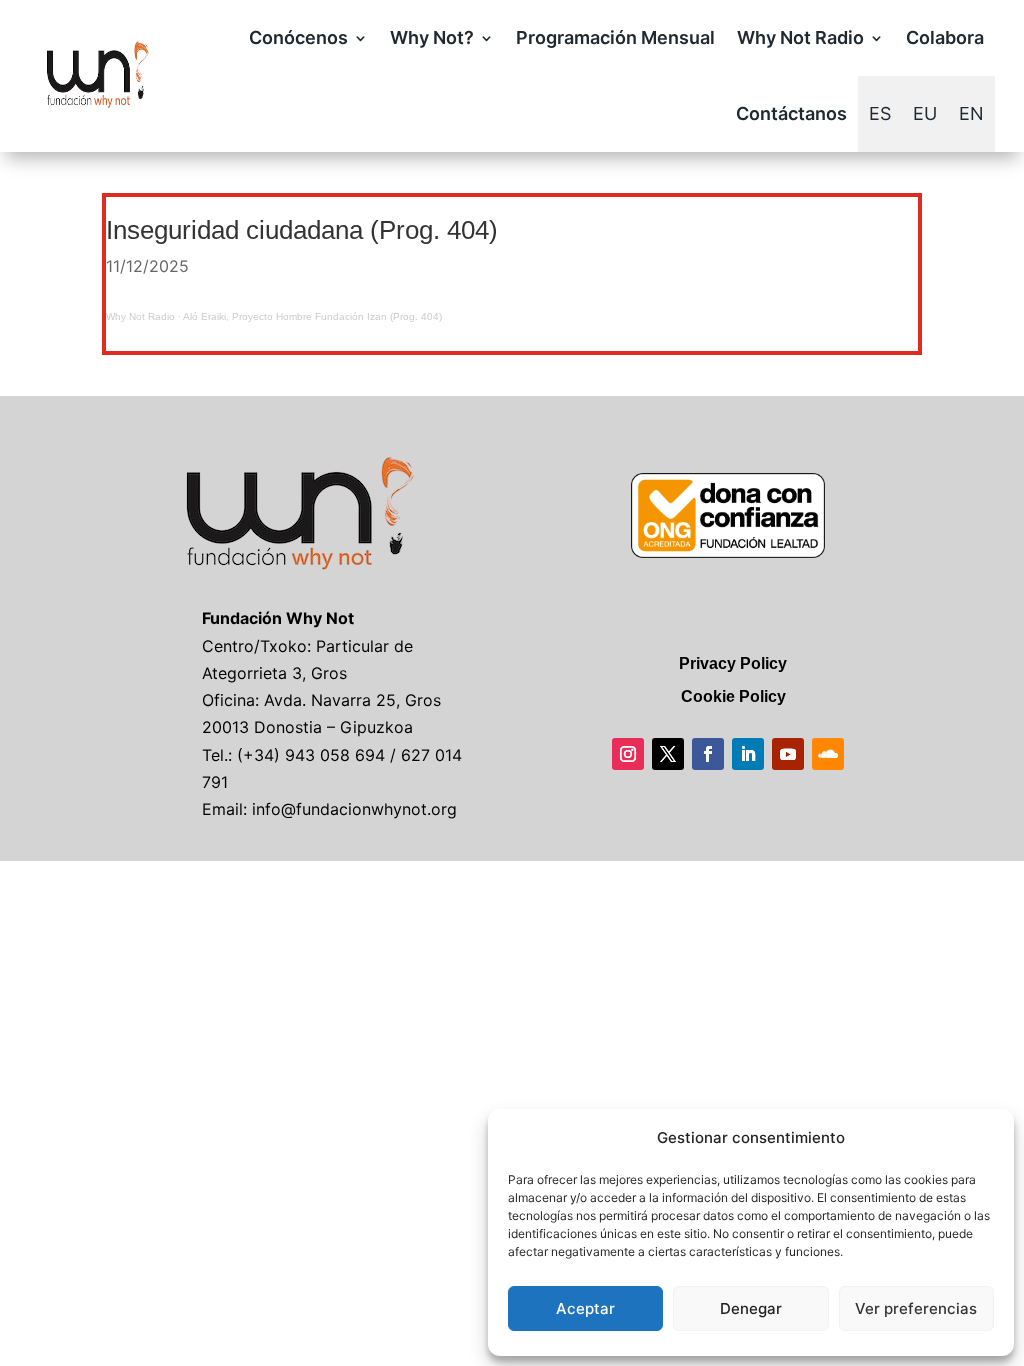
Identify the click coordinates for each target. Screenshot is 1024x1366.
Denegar (751, 1308)
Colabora (945, 37)
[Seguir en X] (668, 754)
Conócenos (298, 37)
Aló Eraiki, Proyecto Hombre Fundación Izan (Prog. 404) (312, 316)
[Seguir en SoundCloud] (828, 754)
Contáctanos (791, 113)
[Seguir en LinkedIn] (748, 754)
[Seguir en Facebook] (708, 754)
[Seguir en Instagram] (628, 754)
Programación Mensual (615, 37)
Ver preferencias (916, 1308)
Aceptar (585, 1308)
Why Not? (432, 37)
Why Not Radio (800, 37)
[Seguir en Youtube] (788, 754)
